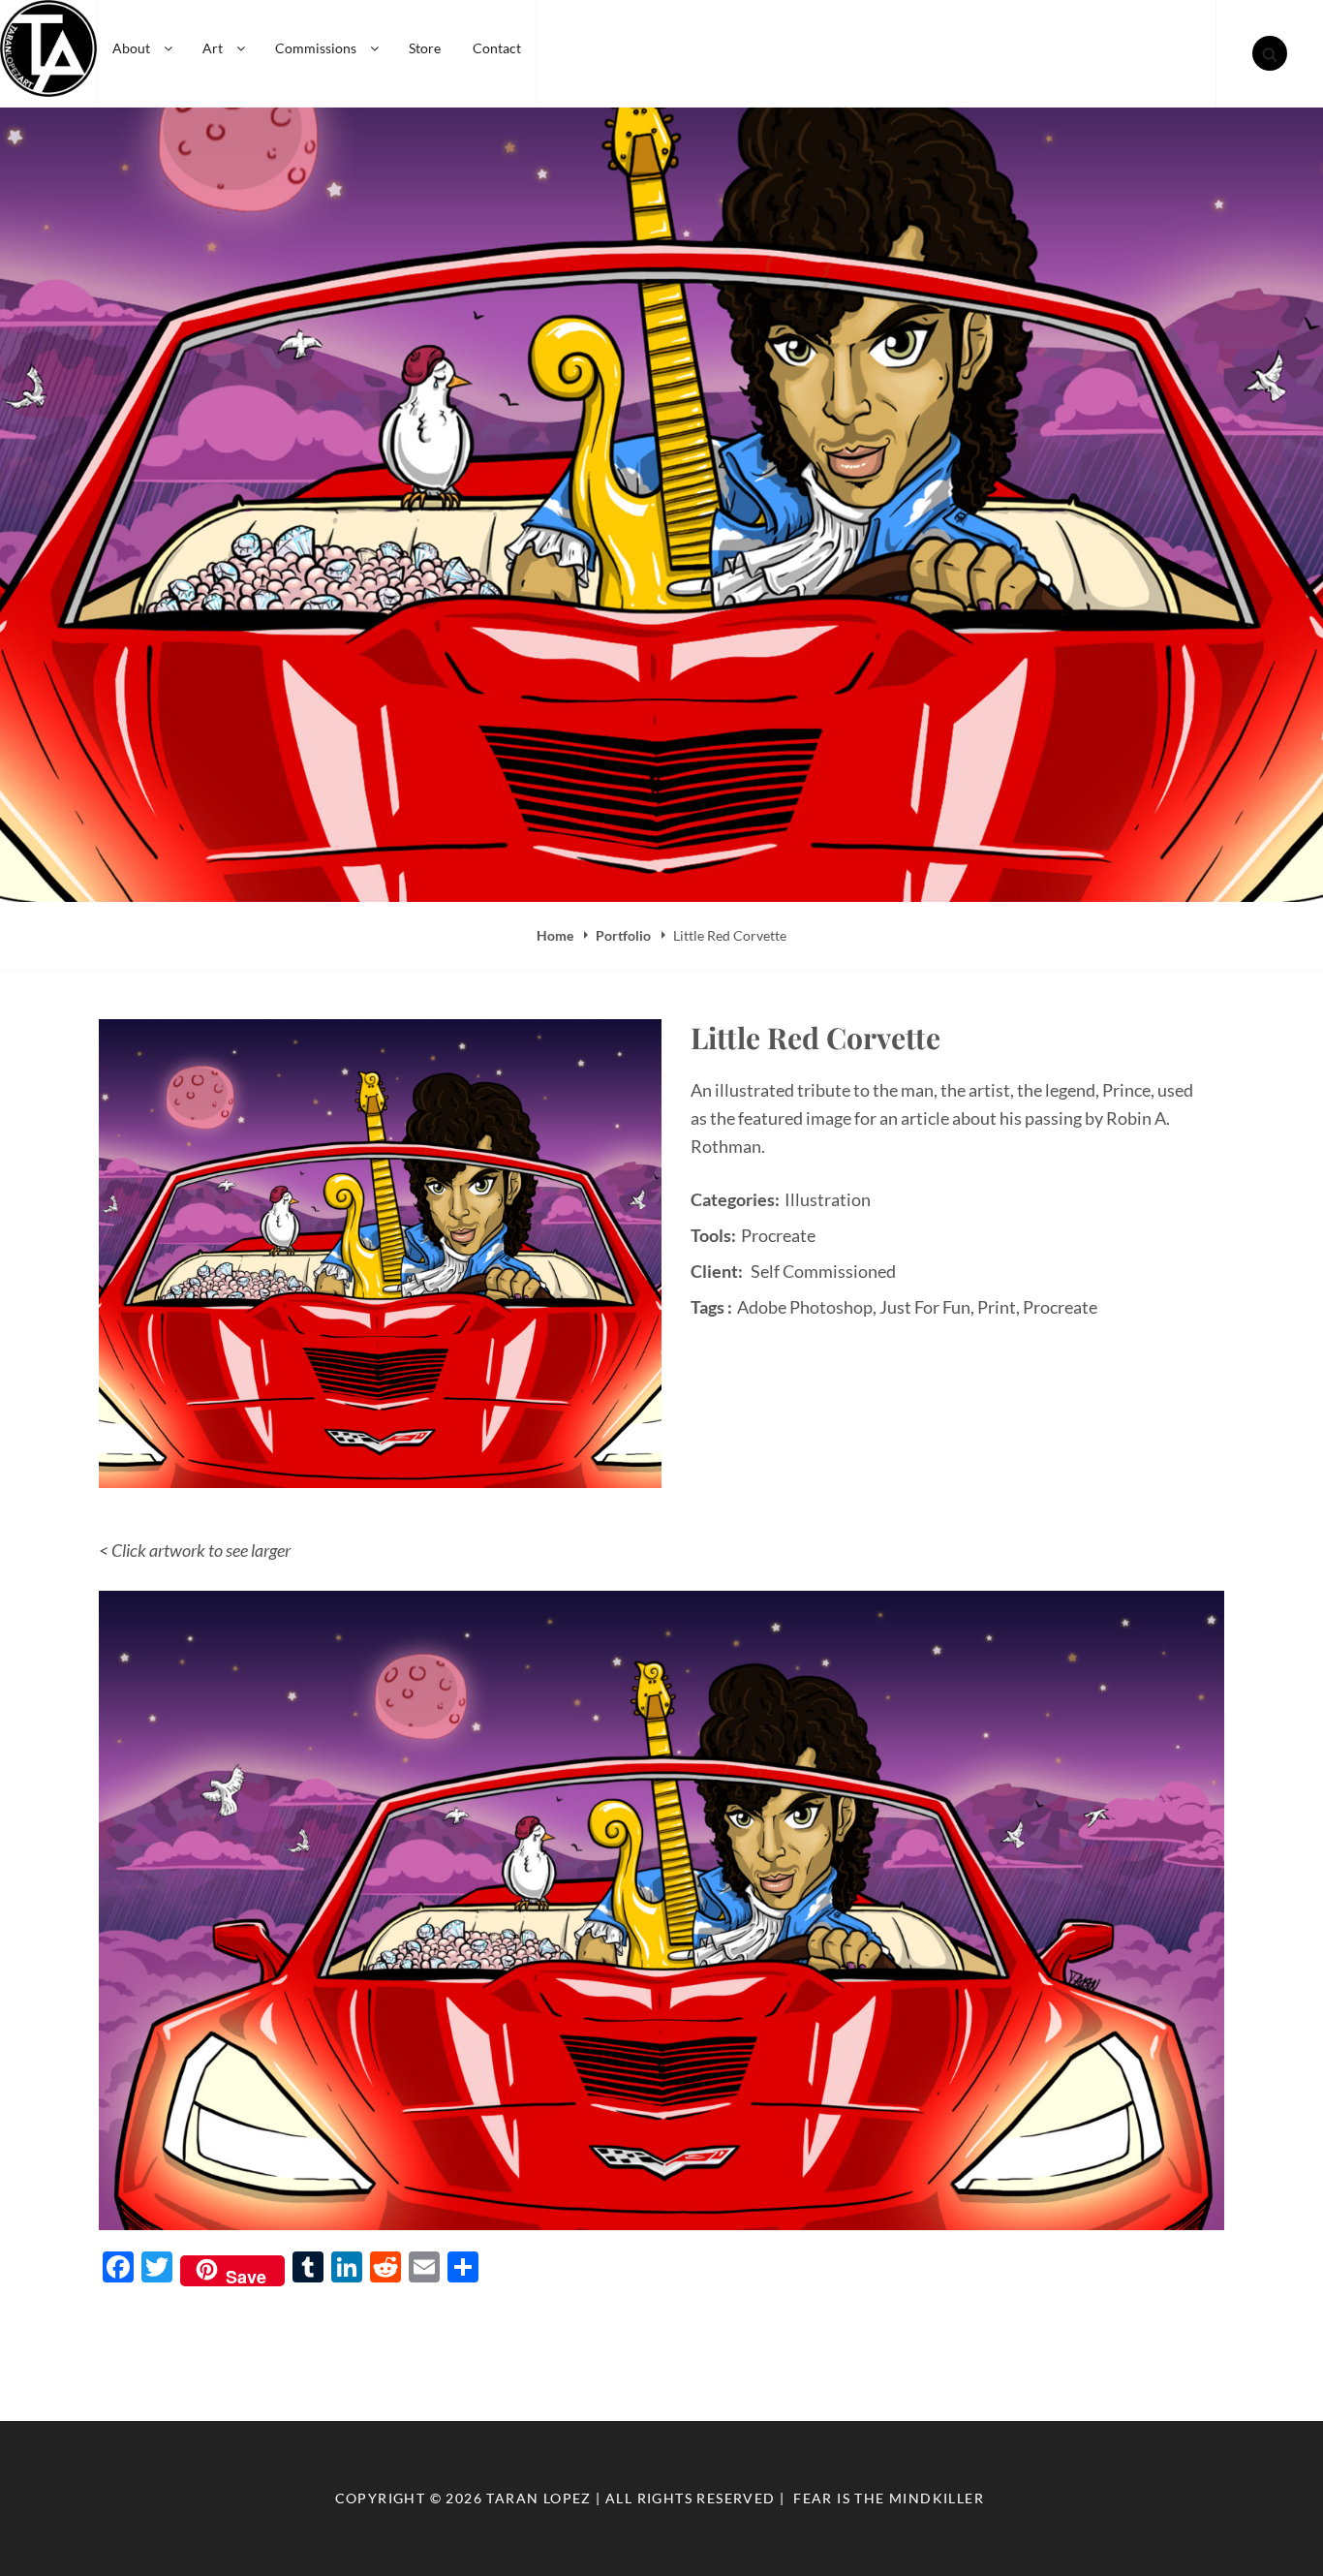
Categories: (735, 1199)
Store (425, 48)
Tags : (711, 1307)
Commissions (316, 48)
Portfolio (625, 935)
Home (556, 935)
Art (213, 48)
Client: (717, 1271)
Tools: (713, 1235)
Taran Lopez (538, 2498)
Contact (497, 48)
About (131, 48)
